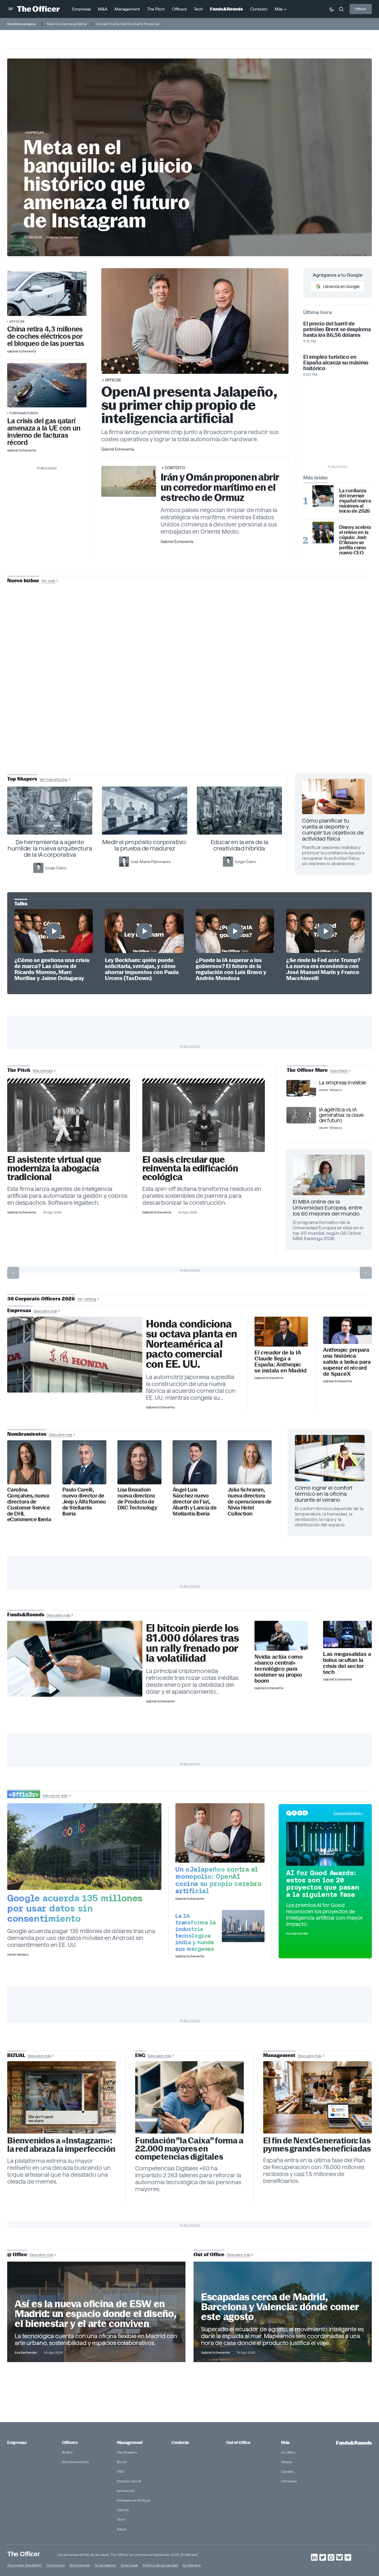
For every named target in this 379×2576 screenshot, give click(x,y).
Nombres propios (21, 24)
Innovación (126, 2491)
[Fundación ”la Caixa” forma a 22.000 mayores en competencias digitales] (189, 2098)
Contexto (175, 468)
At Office (288, 2452)
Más (285, 2443)
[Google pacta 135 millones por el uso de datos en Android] (84, 1847)
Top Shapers (127, 2452)
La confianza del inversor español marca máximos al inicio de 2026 (355, 501)
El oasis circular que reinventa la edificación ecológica (190, 1168)
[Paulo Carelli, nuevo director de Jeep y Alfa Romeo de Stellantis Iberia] (84, 1462)
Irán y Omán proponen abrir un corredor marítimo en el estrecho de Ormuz (220, 487)
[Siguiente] (366, 1273)
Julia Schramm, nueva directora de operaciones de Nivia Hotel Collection (250, 1502)
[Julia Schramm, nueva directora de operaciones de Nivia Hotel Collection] (250, 1462)
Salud (121, 2529)
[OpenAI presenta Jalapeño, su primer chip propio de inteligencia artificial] (220, 1833)
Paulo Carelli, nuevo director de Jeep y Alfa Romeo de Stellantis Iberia (84, 1502)
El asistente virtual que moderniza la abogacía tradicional (54, 1168)
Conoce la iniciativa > (348, 1813)
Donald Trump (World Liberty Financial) (128, 24)
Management (130, 2443)
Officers (70, 2443)
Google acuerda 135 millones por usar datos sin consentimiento (75, 1908)
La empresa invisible (343, 1083)
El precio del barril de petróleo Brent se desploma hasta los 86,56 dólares (337, 329)
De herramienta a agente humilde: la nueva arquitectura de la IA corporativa (50, 848)
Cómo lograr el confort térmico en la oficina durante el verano (324, 1494)
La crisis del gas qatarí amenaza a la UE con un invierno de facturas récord (44, 432)
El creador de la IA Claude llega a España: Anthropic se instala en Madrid (280, 1362)
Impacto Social (129, 2481)
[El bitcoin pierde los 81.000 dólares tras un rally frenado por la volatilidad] (75, 1659)
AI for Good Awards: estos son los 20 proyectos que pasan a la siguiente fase (323, 1884)
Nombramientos (75, 2462)
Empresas (35, 132)
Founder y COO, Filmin (191, 721)
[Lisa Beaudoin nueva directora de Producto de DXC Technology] (139, 1462)
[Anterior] (13, 1273)
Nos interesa (80, 2565)
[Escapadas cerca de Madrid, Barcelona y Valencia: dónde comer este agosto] (283, 2312)
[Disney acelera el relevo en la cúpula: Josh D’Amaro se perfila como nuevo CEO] (323, 532)
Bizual (122, 2462)
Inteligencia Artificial (133, 2500)
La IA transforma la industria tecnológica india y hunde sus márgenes (195, 1932)
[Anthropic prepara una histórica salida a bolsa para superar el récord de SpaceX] (347, 1330)
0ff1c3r (17, 321)
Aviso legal (129, 2565)
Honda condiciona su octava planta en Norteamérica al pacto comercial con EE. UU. (191, 1344)
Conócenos (55, 2565)
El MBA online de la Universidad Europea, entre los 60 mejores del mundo (327, 1208)
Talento (123, 2510)
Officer (361, 9)
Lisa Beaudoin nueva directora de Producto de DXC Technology (137, 1499)
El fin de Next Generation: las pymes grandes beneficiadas (317, 2145)
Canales (287, 2471)
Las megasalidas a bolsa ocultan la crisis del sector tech (347, 1663)
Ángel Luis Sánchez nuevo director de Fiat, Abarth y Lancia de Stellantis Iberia (194, 1502)
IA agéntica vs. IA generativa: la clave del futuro (341, 1115)
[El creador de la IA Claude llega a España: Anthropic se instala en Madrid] (281, 1332)
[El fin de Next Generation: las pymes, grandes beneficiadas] (317, 2098)
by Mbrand (192, 2565)
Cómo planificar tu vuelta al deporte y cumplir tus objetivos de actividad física (333, 830)
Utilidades (289, 2481)
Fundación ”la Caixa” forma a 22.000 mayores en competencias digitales (189, 2149)
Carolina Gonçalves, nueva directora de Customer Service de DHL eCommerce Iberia (29, 1505)
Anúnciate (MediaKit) (24, 2565)
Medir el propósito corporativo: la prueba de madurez (145, 845)
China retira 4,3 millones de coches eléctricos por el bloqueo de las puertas (46, 336)
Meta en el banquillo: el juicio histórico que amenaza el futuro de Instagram (108, 184)
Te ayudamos (105, 2565)
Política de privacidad (160, 2565)
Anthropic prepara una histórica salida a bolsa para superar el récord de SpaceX (347, 1362)
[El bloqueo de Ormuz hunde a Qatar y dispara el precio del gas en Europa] (47, 385)
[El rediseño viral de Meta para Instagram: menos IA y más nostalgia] (62, 2098)
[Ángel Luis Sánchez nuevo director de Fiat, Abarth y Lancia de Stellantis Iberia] (195, 1462)
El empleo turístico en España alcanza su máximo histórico (336, 363)
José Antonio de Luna (191, 702)
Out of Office (238, 2443)
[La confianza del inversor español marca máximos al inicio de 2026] (323, 496)
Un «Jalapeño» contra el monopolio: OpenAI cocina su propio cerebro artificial (218, 1880)
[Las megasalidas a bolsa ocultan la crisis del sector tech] (347, 1635)
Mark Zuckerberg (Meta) (67, 24)
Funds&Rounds (24, 413)
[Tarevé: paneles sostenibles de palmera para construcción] (204, 1117)
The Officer (24, 2554)
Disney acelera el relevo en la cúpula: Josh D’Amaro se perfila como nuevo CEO (355, 540)
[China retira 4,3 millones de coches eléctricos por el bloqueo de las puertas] (47, 294)
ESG (120, 2471)
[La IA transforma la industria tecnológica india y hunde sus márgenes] (243, 1926)
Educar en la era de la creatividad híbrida (240, 845)
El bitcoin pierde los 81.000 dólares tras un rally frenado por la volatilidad (192, 1643)
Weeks (286, 2462)
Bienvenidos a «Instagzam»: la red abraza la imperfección (61, 2145)
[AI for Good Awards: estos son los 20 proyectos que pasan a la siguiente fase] (325, 1844)
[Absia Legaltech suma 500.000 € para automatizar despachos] (69, 1117)
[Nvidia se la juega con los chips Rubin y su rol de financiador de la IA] (281, 1636)
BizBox (67, 2452)
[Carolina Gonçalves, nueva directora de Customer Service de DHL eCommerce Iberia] (29, 1462)
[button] (11, 9)
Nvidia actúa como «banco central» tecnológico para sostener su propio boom (278, 1669)
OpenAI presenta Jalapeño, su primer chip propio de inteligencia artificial (189, 405)
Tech (121, 2519)
